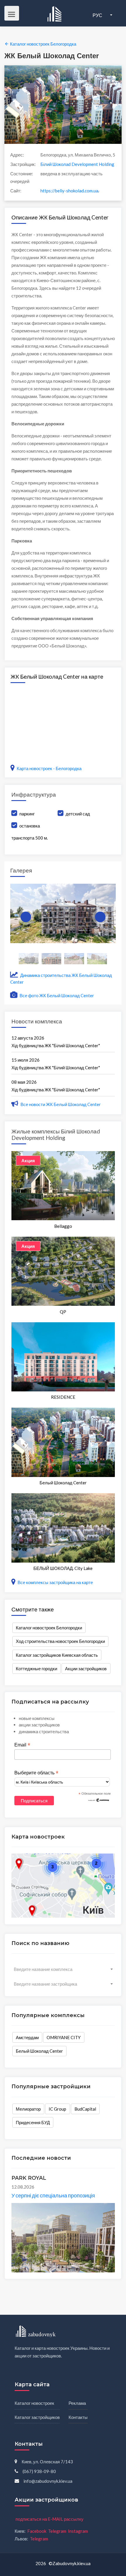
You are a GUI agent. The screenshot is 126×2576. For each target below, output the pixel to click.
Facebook (37, 2531)
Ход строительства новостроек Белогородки (60, 1641)
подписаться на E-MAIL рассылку (50, 2519)
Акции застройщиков (86, 1669)
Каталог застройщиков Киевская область (57, 1655)
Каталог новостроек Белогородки (49, 1628)
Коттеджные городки (36, 1669)
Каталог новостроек (34, 2403)
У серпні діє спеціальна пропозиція (53, 2195)
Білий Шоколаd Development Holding (77, 164)
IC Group (57, 2109)
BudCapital (85, 2109)
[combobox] (63, 1969)
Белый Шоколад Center (39, 2051)
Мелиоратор (28, 2109)
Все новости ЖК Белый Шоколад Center (61, 1104)
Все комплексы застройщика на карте (55, 1582)
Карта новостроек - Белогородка (49, 768)
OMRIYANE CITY (64, 2037)
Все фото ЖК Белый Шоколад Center (56, 995)
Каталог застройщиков (37, 2417)
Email (22, 1745)
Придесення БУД (33, 2122)
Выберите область (36, 1773)
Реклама (77, 2403)
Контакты (78, 2417)
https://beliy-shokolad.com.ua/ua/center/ (70, 191)
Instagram (78, 2531)
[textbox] (63, 1969)
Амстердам (27, 2037)
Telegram (57, 2531)
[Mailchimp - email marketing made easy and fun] (99, 1800)
